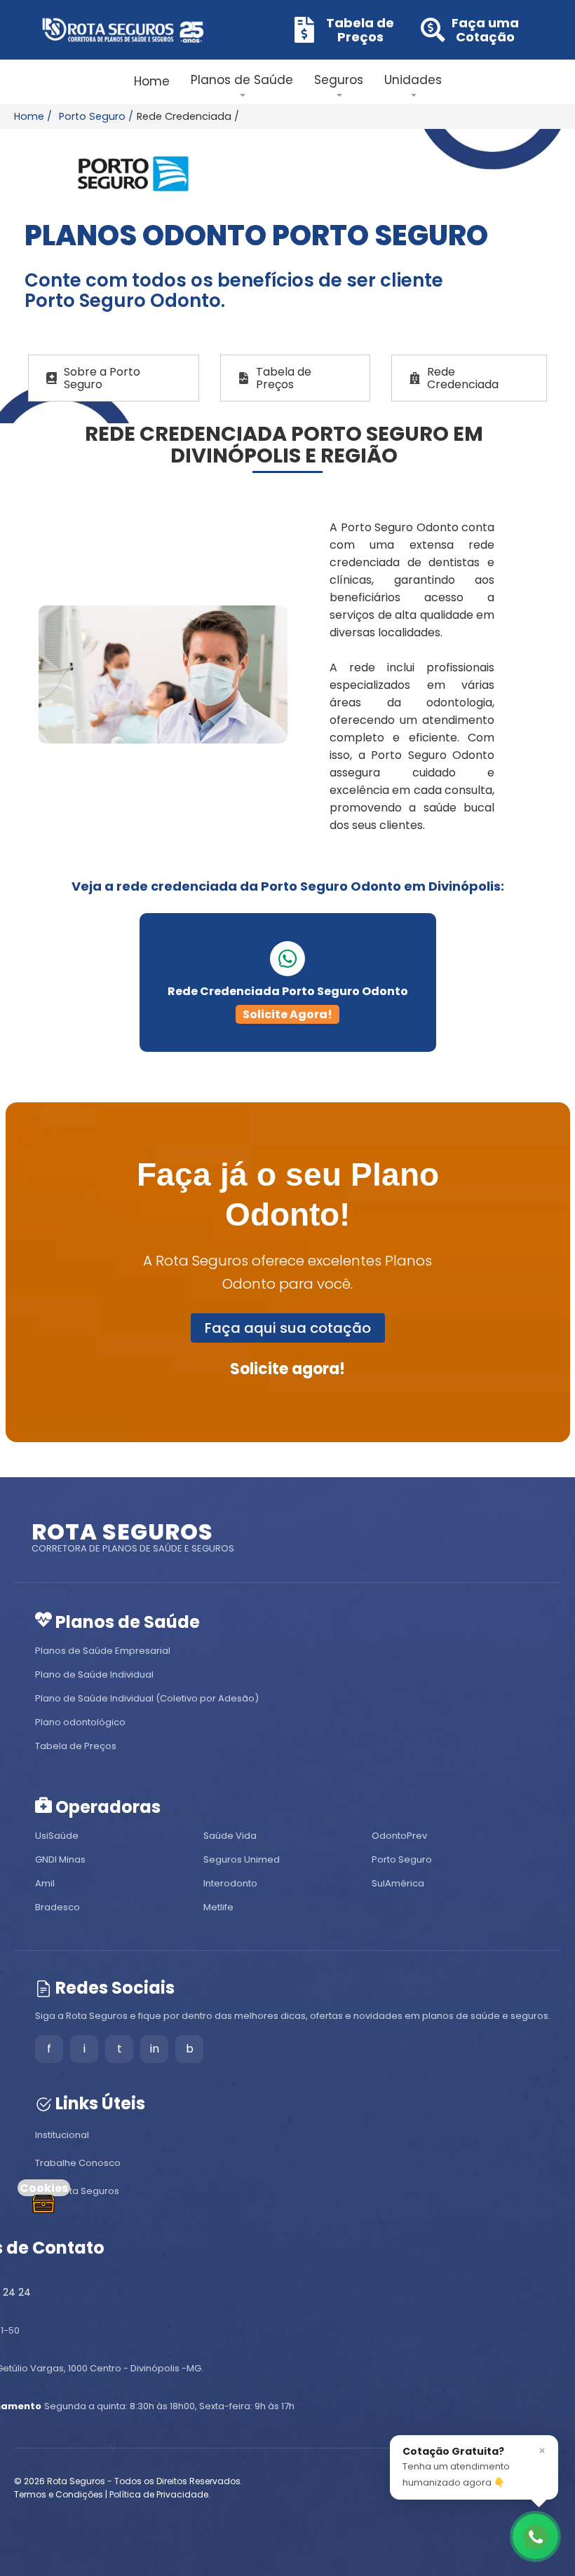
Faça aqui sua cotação (288, 1328)
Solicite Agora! (287, 1014)
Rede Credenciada (463, 378)
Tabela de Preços (284, 378)
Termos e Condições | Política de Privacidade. (112, 2494)
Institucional (62, 2135)
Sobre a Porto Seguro (102, 378)
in (155, 2049)
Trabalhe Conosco (78, 2163)
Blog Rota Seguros (77, 2191)
